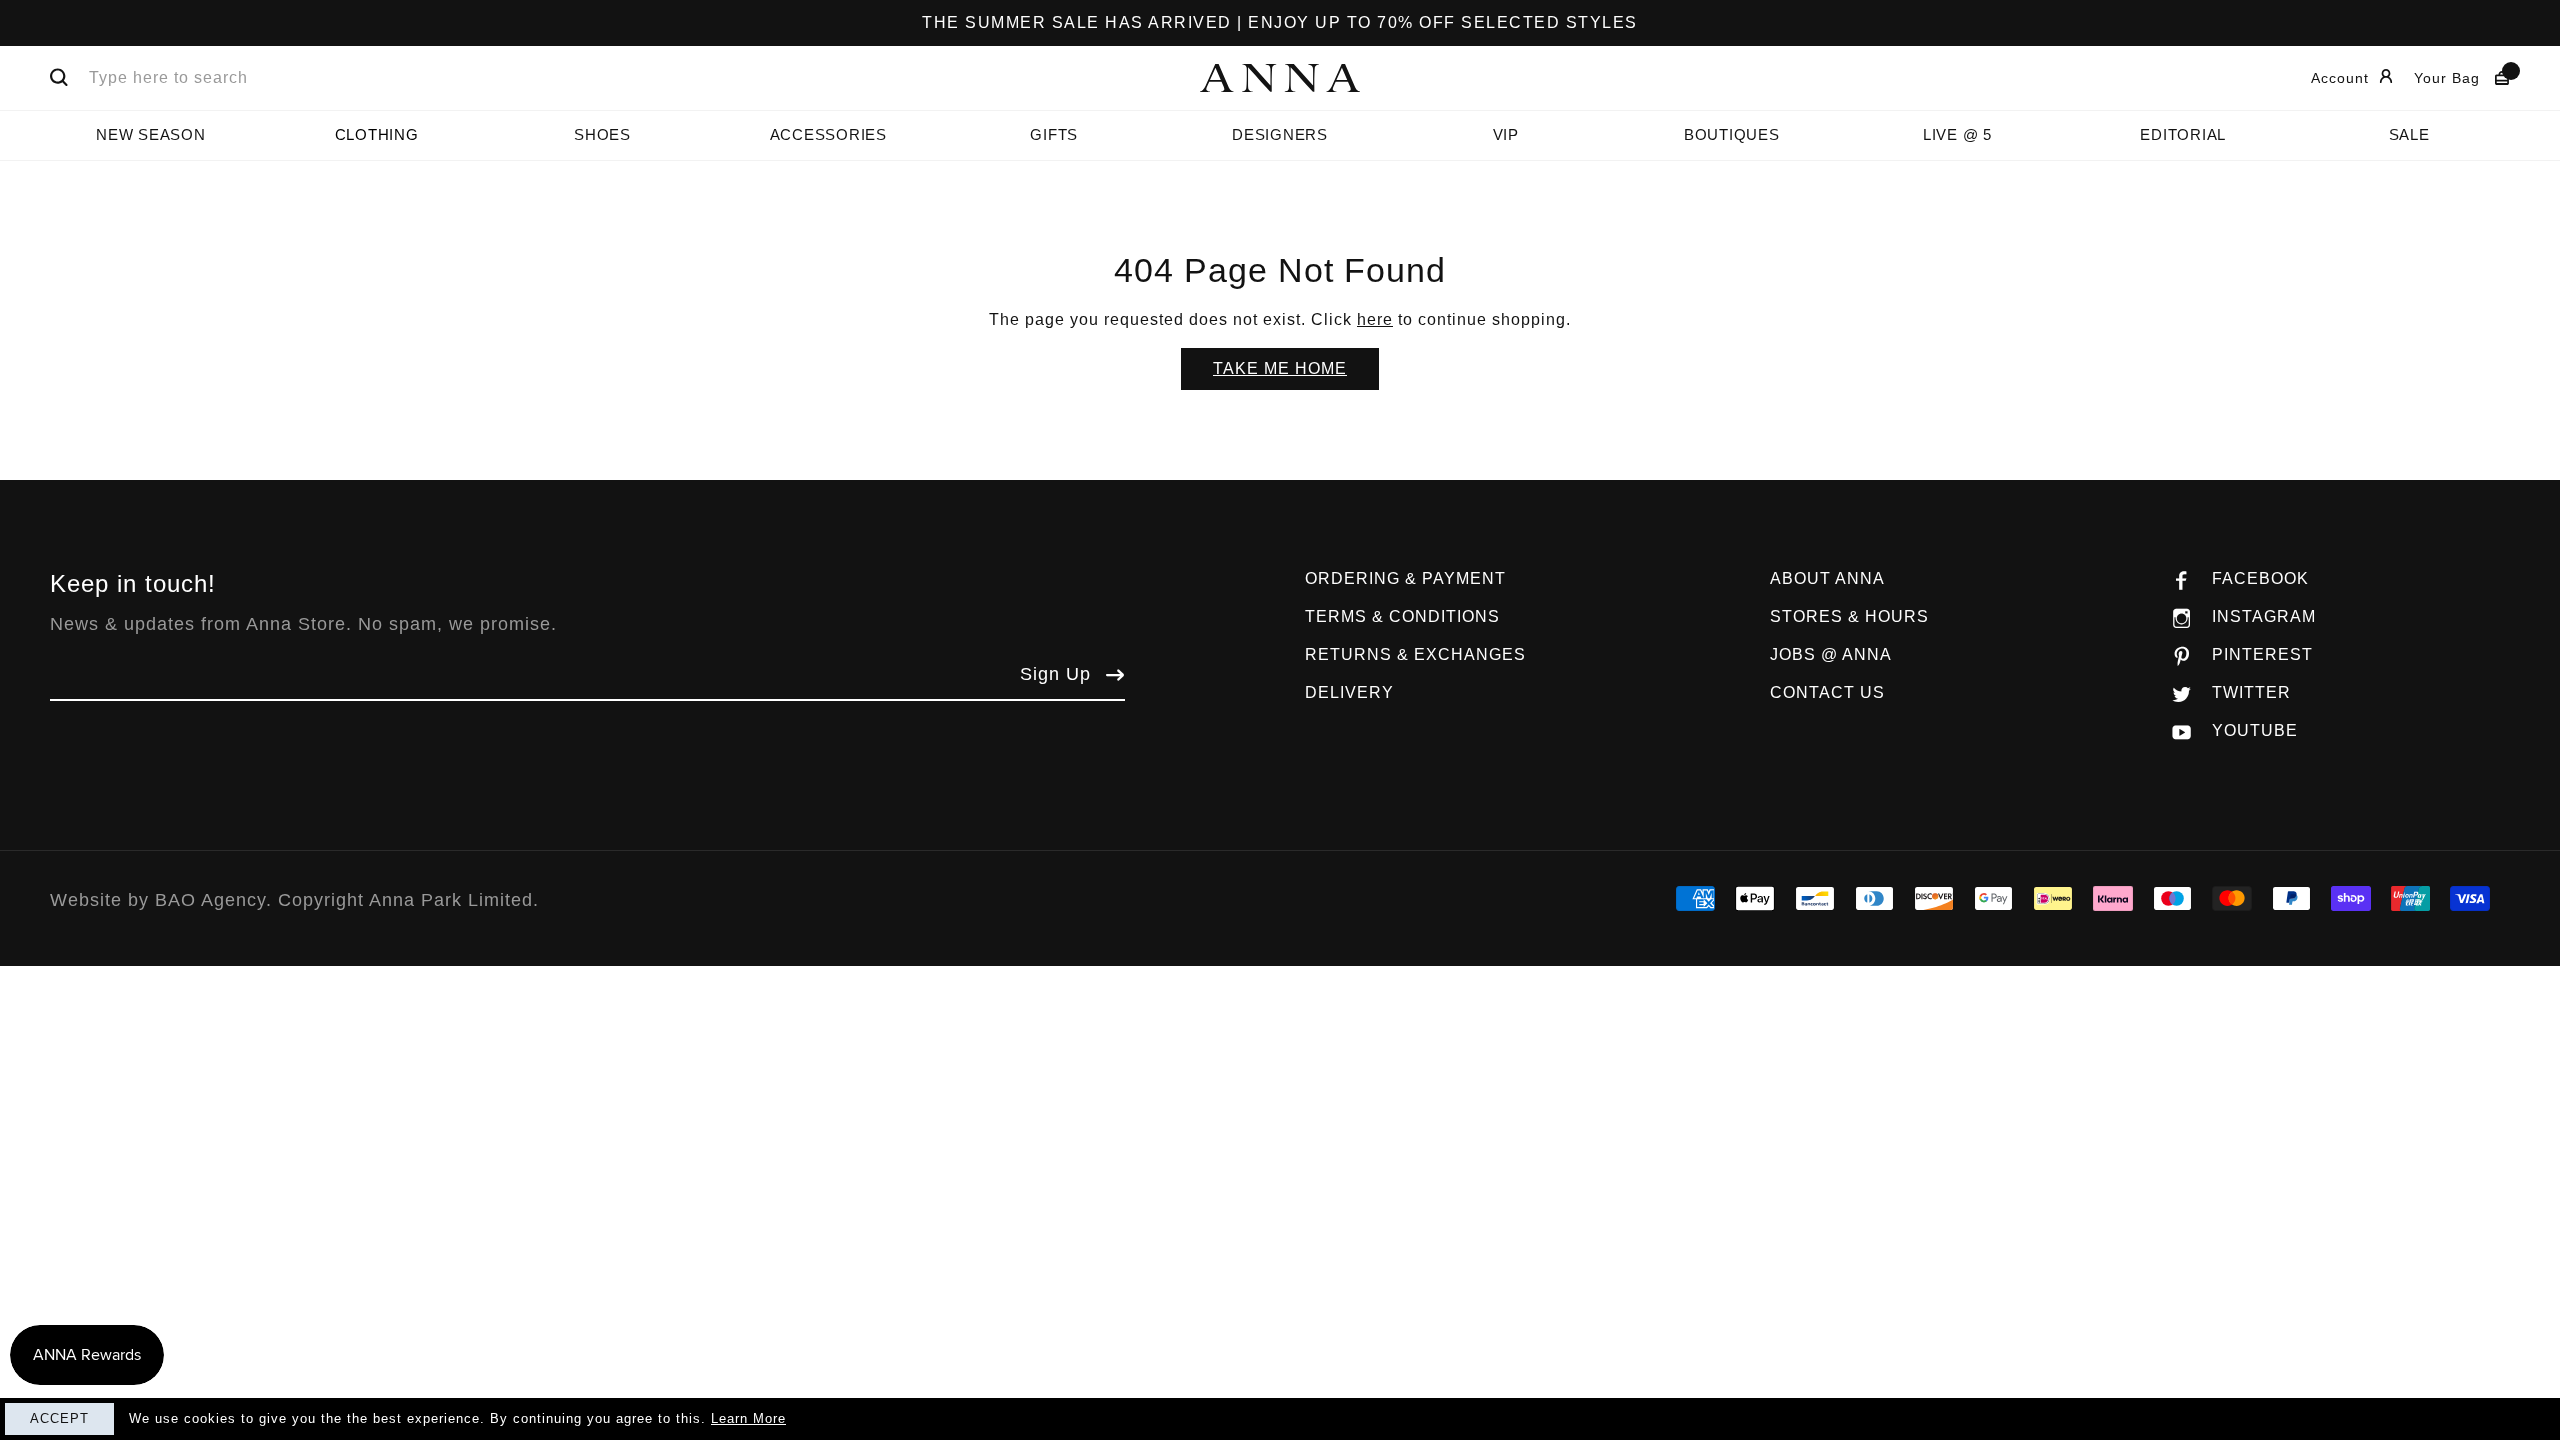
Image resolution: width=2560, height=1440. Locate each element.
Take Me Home (1280, 368)
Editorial (2183, 134)
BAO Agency (210, 900)
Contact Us (1827, 692)
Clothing (377, 134)
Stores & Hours (1849, 616)
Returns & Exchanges (1415, 654)
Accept (59, 1418)
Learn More (748, 1418)
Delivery (1349, 692)
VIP (1506, 134)
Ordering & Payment (1405, 578)
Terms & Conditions (1402, 616)
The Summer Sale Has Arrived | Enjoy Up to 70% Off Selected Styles (1280, 22)
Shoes (602, 134)
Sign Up (1055, 674)
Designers (1280, 134)
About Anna (1827, 578)
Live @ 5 (1957, 134)
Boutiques (1732, 134)
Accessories (828, 134)
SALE (2409, 134)
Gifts (1054, 134)
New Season (151, 134)
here (1375, 319)
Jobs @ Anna (1831, 654)
